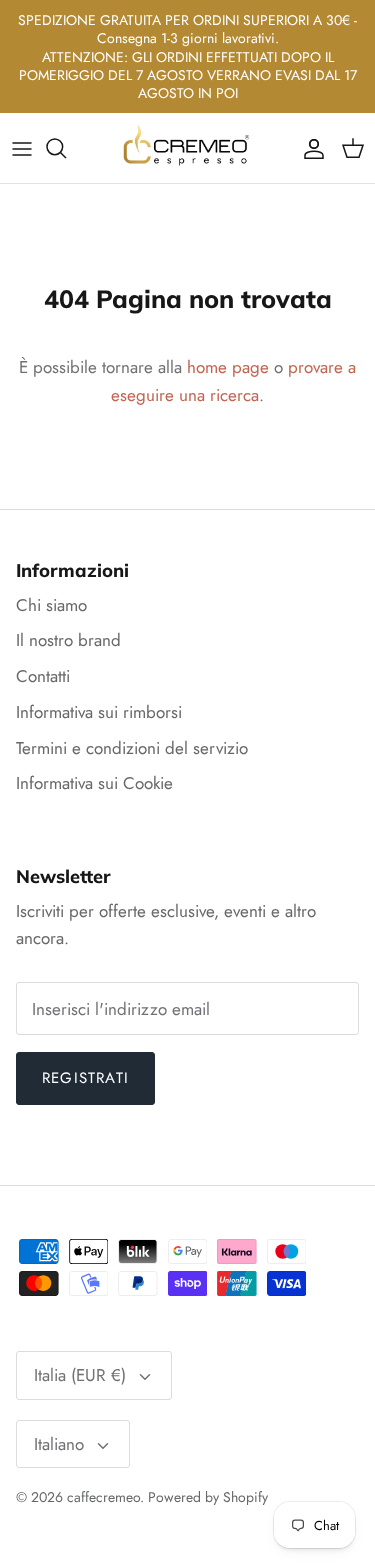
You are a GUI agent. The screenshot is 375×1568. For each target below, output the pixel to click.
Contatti (43, 676)
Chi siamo (51, 605)
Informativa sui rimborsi (99, 712)
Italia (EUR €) (80, 1375)
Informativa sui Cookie (94, 783)
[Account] (309, 148)
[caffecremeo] (188, 148)
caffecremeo (103, 1497)
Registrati (85, 1078)
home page (228, 367)
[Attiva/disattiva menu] (22, 148)
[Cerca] (66, 148)
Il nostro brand (68, 640)
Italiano (59, 1444)
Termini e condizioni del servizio (132, 748)
